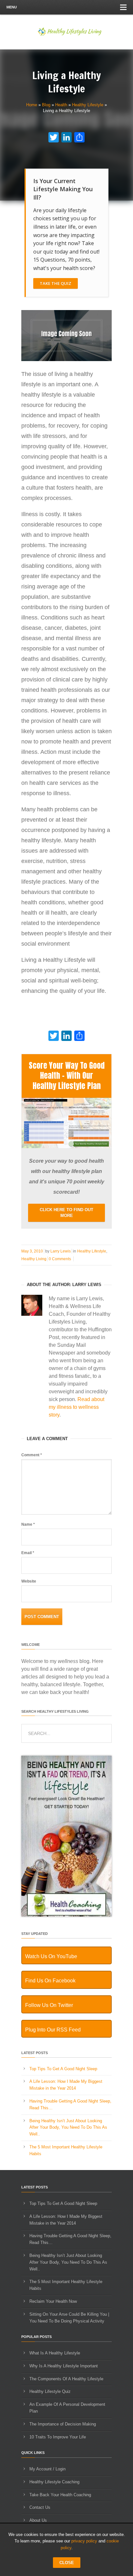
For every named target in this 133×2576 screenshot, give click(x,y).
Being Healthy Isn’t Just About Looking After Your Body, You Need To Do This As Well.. (68, 2128)
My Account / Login (47, 2469)
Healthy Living (34, 1259)
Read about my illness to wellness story (77, 1407)
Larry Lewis (61, 1251)
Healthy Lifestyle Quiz (50, 2391)
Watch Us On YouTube (51, 1956)
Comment (32, 1455)
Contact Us (40, 2507)
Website (29, 1581)
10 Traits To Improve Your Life (58, 2437)
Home (32, 105)
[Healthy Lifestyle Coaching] (66, 1915)
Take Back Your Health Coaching (60, 2495)
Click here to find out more (66, 1213)
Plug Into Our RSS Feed (53, 2030)
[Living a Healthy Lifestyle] (66, 360)
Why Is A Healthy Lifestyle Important (64, 2366)
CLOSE (67, 2563)
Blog (46, 105)
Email (28, 1553)
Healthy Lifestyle (88, 105)
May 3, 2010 (32, 1251)
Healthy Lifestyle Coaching (54, 2482)
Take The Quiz (56, 283)
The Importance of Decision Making (63, 2424)
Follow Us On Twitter (49, 2005)
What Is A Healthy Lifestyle (55, 2353)
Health (61, 105)
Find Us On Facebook (50, 1981)
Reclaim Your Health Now (53, 2301)
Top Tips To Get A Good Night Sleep (63, 2069)
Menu (12, 7)
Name (28, 1524)
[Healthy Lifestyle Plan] (66, 1147)
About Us (38, 2520)
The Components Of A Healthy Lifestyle (66, 2379)
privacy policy (84, 2541)
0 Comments (60, 1259)
